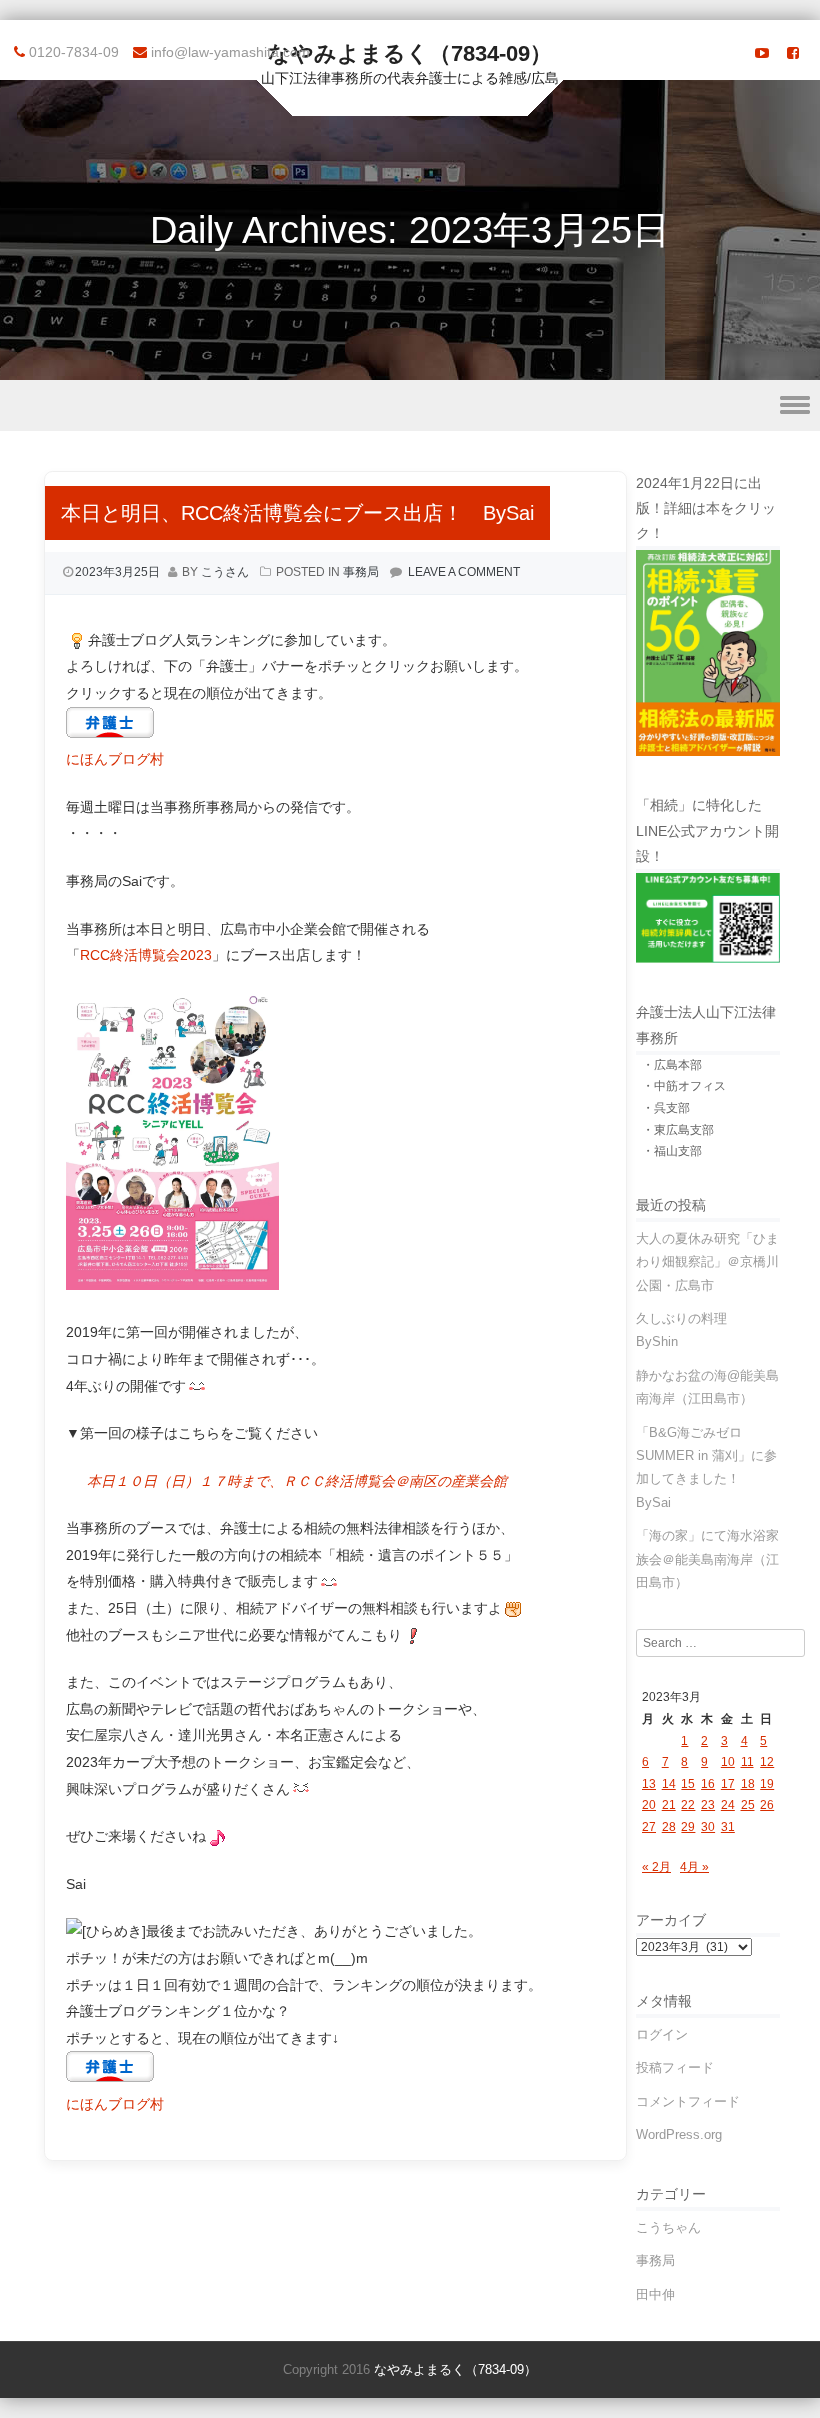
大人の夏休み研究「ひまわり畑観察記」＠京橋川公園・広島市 (707, 1262)
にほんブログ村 (115, 759)
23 (708, 1805)
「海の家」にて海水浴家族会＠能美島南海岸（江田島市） (707, 1559)
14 (669, 1784)
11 (747, 1762)
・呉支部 (666, 1108)
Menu (410, 405)
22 (688, 1805)
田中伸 (655, 2294)
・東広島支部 (678, 1130)
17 (728, 1784)
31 (728, 1827)
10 (728, 1762)
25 (748, 1805)
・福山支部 (672, 1151)
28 (669, 1827)
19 (767, 1784)
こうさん (225, 572)
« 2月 (656, 1867)
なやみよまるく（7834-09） (410, 53)
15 (688, 1784)
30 (708, 1827)
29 (688, 1827)
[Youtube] (762, 53)
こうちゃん (668, 2227)
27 (649, 1827)
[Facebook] (793, 53)
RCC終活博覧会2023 (146, 955)
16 (708, 1784)
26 (767, 1805)
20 (649, 1805)
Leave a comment (464, 572)
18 (748, 1784)
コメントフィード (688, 2101)
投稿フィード (675, 2067)
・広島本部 (672, 1065)
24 (728, 1805)
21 (669, 1805)
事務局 (361, 572)
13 (649, 1784)
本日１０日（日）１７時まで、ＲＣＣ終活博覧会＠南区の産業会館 (297, 1481)
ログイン (662, 2034)
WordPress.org (679, 2134)
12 (767, 1762)
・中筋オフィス (684, 1086)
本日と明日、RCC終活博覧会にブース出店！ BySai (297, 513)
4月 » (694, 1867)
